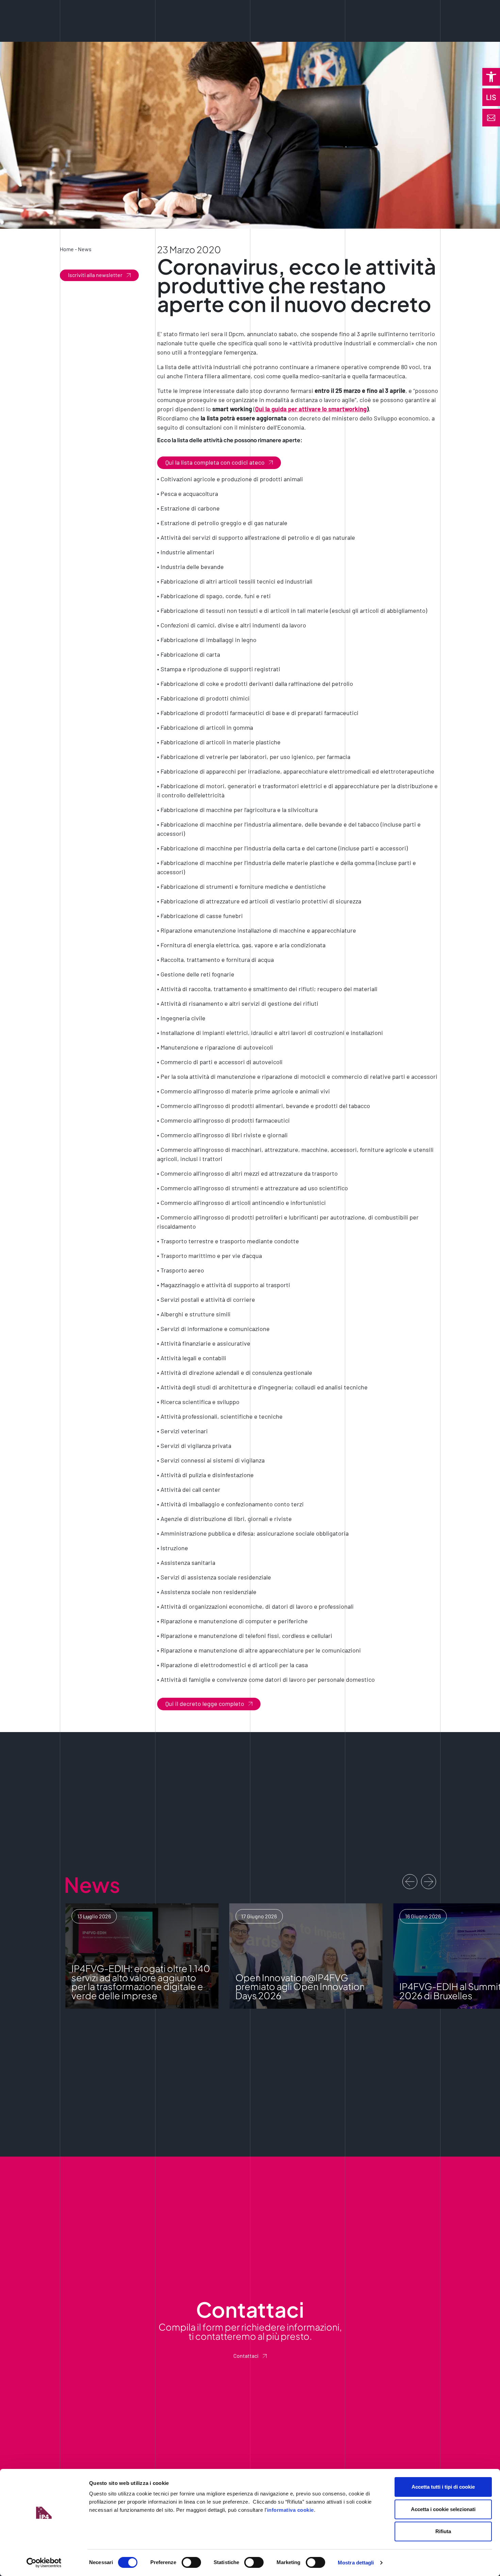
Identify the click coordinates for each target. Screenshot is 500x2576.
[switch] (191, 2562)
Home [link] (67, 249)
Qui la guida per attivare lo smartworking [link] (311, 409)
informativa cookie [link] (290, 2510)
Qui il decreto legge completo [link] (205, 1704)
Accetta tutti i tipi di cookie (443, 2487)
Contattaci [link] (246, 2356)
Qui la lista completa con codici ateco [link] (215, 462)
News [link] (85, 249)
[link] (491, 77)
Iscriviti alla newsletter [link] (95, 275)
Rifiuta (443, 2531)
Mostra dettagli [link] (356, 2563)
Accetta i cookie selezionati (443, 2509)
